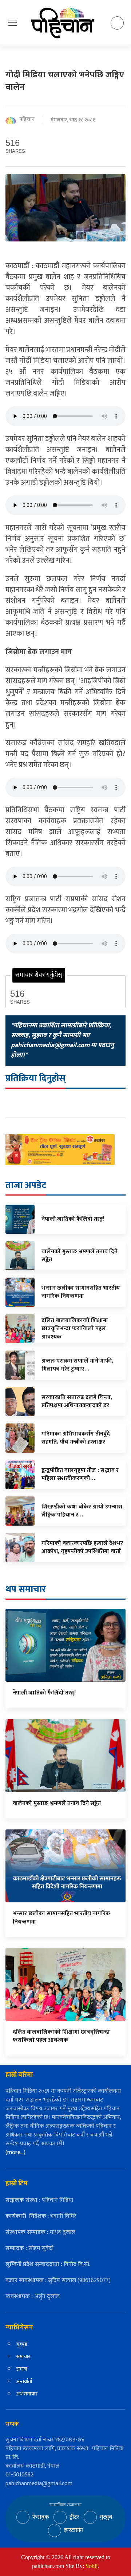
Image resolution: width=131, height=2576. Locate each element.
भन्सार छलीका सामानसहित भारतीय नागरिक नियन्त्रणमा (61, 1918)
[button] (13, 23)
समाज (22, 2369)
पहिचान (27, 120)
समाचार (23, 2357)
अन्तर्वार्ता (24, 2381)
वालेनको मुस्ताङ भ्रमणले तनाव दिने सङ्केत (57, 1803)
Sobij (92, 2566)
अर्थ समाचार (27, 2394)
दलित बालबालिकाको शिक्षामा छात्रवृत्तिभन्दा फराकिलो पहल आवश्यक (61, 2036)
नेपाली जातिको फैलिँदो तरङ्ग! (44, 1693)
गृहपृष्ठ (22, 2344)
